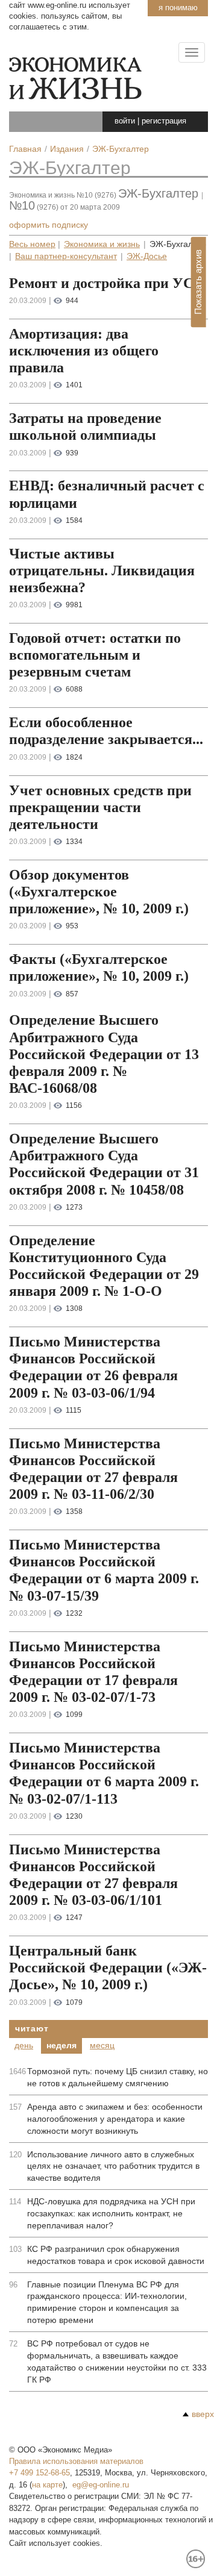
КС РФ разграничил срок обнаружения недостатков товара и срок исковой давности (116, 2255)
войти (125, 121)
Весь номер (32, 244)
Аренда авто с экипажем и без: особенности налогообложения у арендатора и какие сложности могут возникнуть (115, 2119)
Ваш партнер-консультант (66, 256)
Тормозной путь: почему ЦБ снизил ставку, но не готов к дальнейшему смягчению (118, 2077)
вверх (203, 2414)
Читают (32, 2028)
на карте (47, 2485)
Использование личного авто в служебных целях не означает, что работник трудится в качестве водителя (113, 2166)
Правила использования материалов (76, 2461)
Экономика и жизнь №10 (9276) (63, 195)
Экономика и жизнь (102, 244)
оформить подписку (49, 225)
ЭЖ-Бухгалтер (70, 168)
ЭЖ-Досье (147, 256)
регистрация (164, 121)
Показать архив (198, 282)
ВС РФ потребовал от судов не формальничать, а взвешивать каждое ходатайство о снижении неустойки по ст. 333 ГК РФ (117, 2362)
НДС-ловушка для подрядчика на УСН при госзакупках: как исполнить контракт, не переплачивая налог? (111, 2213)
